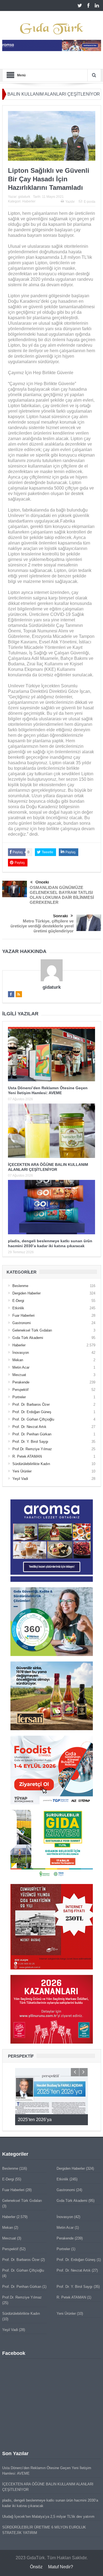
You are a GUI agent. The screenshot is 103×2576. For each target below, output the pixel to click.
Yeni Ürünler (22, 1471)
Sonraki (60, 916)
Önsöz (36, 2567)
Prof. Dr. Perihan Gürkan (32, 1434)
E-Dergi (18, 1301)
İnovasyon (21, 1353)
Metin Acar (21, 1367)
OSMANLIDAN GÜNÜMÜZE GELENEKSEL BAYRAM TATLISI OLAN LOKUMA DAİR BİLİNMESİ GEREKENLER (62, 895)
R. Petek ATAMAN (27, 1456)
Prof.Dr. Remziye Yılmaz (32, 1449)
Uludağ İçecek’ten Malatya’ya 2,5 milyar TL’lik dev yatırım (48, 2517)
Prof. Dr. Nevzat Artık (29, 1427)
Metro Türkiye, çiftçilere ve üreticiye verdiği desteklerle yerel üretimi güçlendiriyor (42, 926)
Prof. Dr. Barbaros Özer (31, 1404)
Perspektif (20, 1390)
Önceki (42, 882)
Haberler (29, 201)
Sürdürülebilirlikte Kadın (31, 1464)
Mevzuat (19, 1375)
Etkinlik (18, 1308)
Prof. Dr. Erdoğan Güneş (32, 1412)
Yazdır (70, 202)
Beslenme (20, 1286)
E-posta (90, 202)
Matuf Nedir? (61, 2567)
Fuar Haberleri (23, 1315)
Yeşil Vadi (20, 1479)
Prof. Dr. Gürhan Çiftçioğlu (33, 1419)
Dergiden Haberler (27, 1293)
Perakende (21, 1382)
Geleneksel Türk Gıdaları (32, 1330)
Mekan (18, 1360)
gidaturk (24, 197)
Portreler (19, 1397)
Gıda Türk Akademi (28, 1338)
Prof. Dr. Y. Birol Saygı (30, 1442)
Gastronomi (22, 1323)
